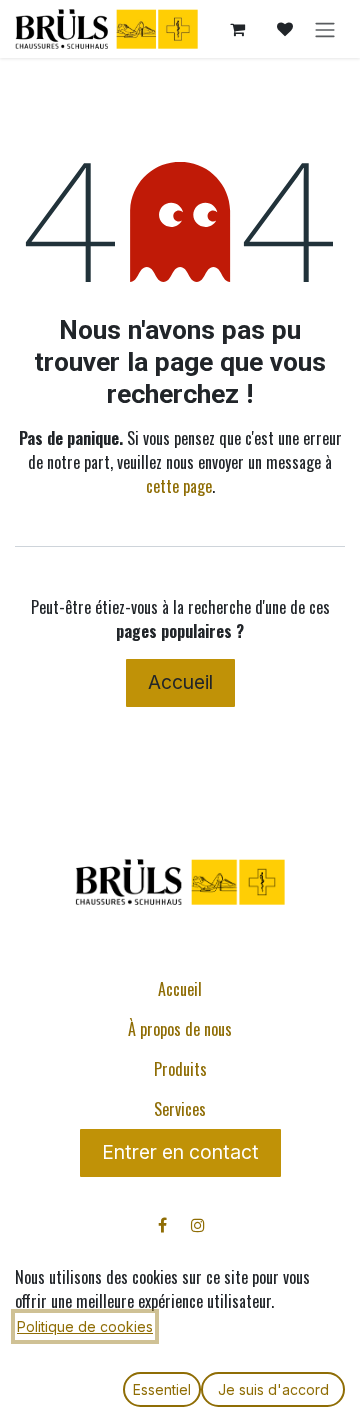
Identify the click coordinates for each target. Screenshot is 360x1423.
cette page (179, 486)
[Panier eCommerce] (237, 29)
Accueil (180, 682)
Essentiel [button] (162, 1389)
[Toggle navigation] (325, 29)
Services (180, 1109)
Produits (180, 1069)
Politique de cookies (85, 1326)
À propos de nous (180, 1029)
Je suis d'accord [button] (273, 1389)
